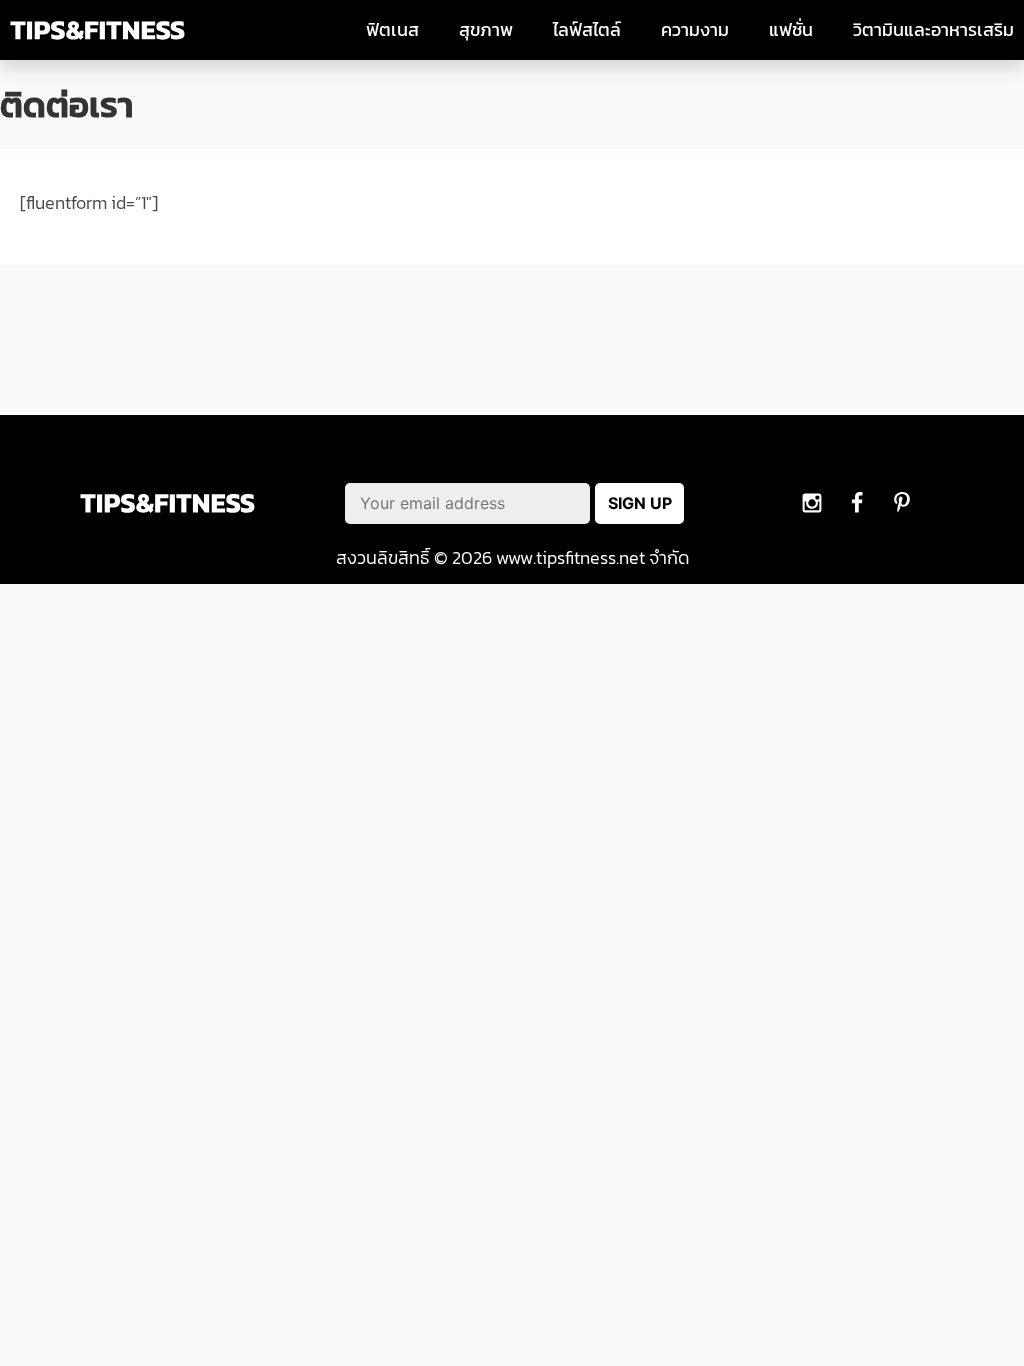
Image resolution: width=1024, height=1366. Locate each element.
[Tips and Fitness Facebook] (811, 503)
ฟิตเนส (392, 30)
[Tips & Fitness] (97, 30)
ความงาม (695, 30)
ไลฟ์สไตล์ (587, 30)
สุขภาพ (486, 30)
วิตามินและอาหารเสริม (933, 30)
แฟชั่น (791, 30)
